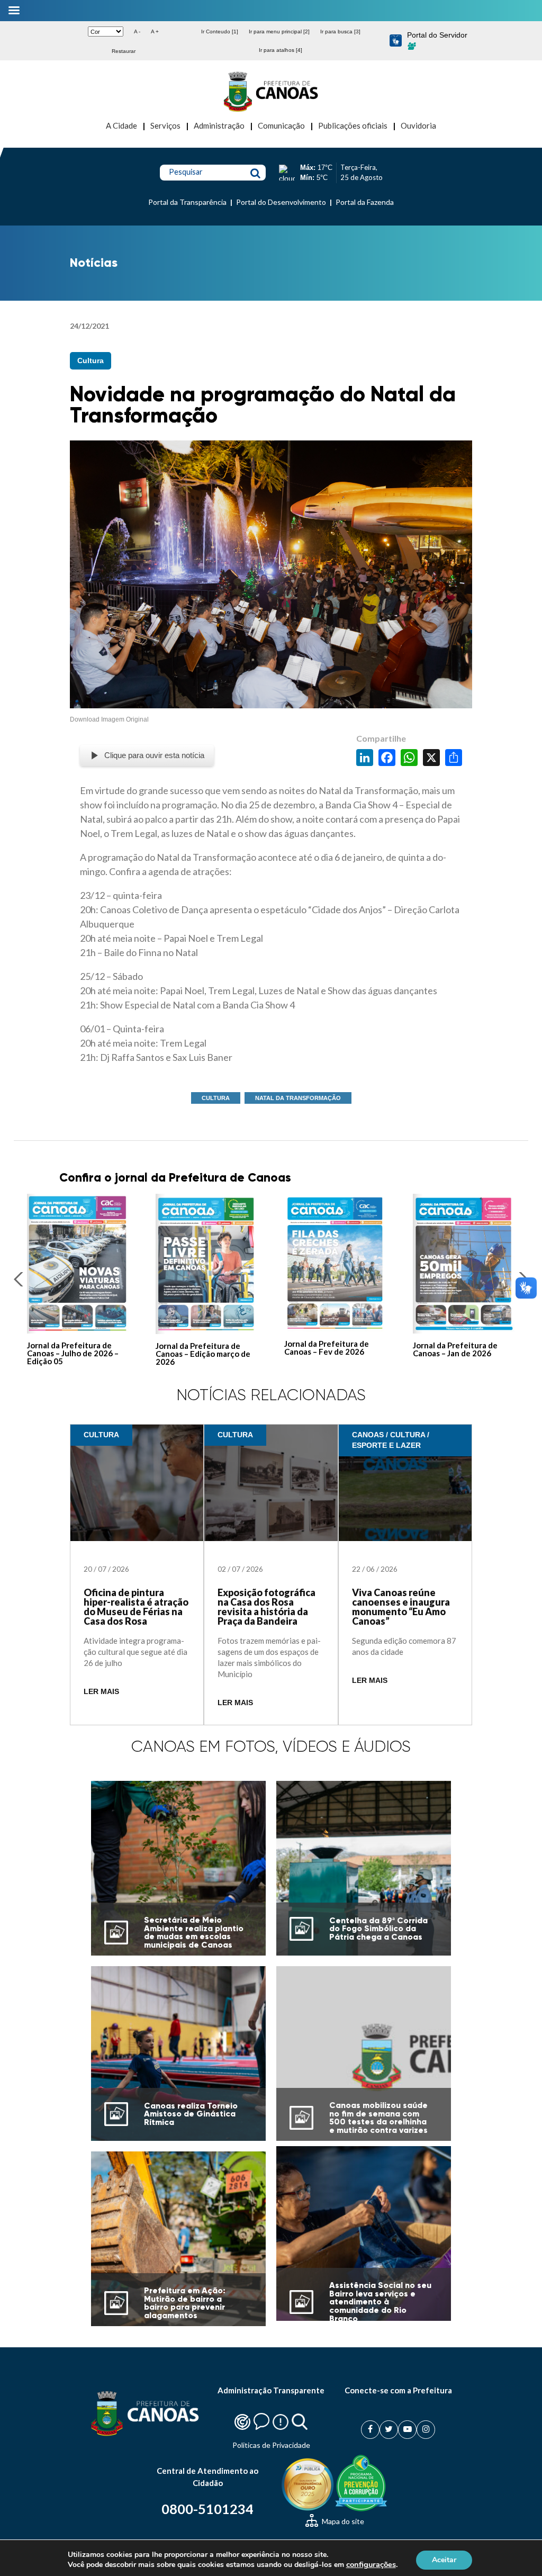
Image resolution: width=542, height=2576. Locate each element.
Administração (219, 125)
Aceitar (444, 2559)
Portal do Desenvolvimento (281, 202)
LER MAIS (101, 1692)
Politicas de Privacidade (271, 2445)
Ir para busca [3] (340, 31)
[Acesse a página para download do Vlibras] (396, 41)
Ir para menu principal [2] (279, 31)
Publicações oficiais (353, 125)
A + (155, 31)
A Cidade (121, 125)
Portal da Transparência (187, 202)
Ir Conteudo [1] (220, 31)
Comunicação (281, 125)
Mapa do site (342, 2521)
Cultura (91, 361)
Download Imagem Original (109, 719)
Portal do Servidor (437, 35)
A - (137, 31)
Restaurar (124, 51)
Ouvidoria (418, 125)
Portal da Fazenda (365, 202)
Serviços (165, 125)
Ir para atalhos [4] (281, 50)
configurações (371, 2564)
